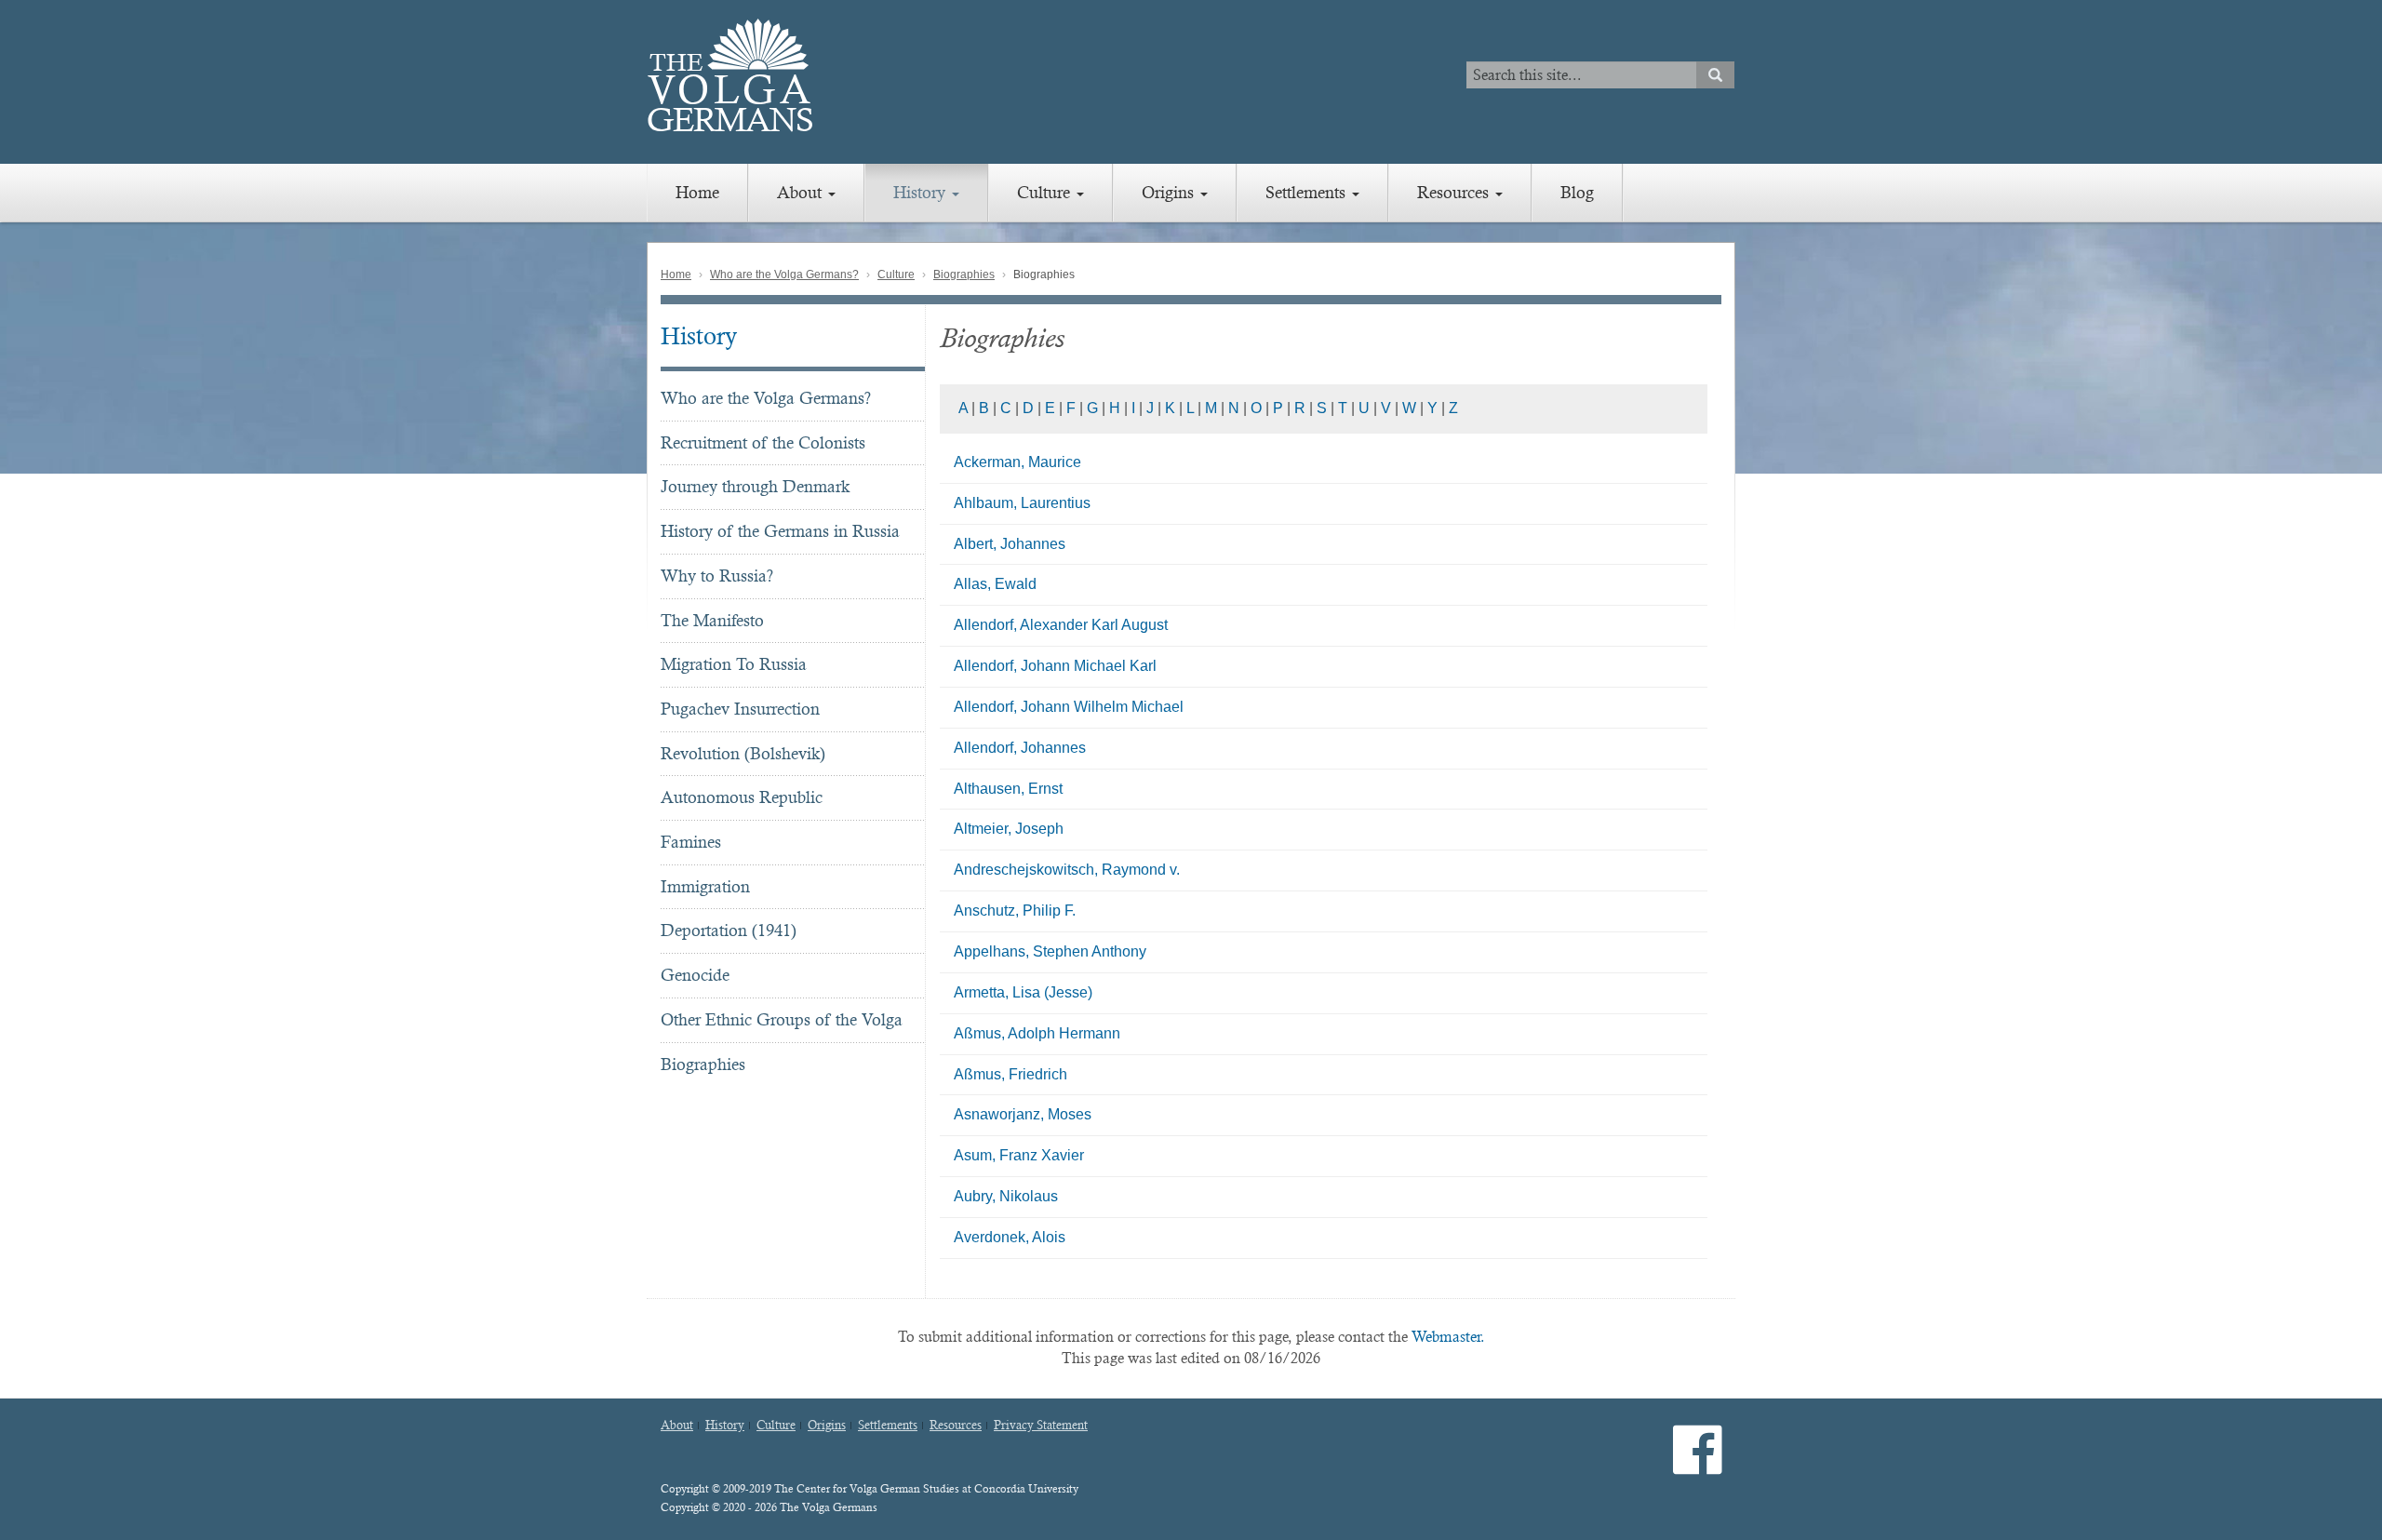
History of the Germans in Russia (780, 531)
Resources (1455, 192)
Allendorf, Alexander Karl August (1061, 625)
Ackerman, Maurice (1017, 462)
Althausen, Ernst (1008, 789)
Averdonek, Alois (1010, 1237)
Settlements (1308, 192)
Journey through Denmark (755, 486)
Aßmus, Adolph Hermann (1037, 1033)
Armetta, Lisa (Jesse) (1023, 992)
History (922, 192)
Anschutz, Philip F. (1015, 911)
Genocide (695, 975)
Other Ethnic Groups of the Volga (782, 1019)
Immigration (705, 886)
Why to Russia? (717, 576)
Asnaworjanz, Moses (1023, 1114)
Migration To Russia (734, 664)
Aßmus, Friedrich (1010, 1074)
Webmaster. (1448, 1337)
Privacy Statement (1041, 1426)
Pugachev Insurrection (740, 709)
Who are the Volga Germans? (784, 275)
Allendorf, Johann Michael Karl (1055, 666)
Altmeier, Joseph (1009, 829)
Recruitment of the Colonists (763, 442)
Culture (1046, 192)
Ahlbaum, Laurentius (1022, 503)
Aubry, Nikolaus (1006, 1196)
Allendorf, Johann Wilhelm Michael (1069, 707)
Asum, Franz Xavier (1019, 1155)
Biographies (964, 275)
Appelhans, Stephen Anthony (1050, 951)
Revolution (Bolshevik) (743, 753)
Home (697, 192)
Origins (1170, 192)
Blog (1577, 192)
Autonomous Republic (742, 797)
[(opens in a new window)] (1698, 1465)
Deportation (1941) (729, 930)
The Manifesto (712, 620)
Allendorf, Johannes (1020, 748)
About (802, 192)
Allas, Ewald (995, 584)
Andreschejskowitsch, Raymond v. (1067, 870)
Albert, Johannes (1010, 544)
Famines (691, 842)
